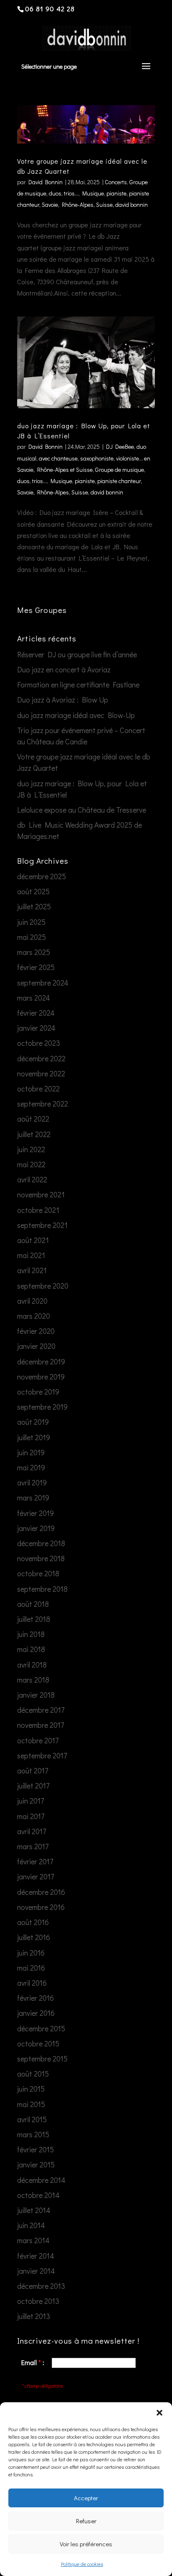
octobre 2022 (38, 1089)
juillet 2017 (33, 1786)
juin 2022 (31, 1149)
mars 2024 (34, 998)
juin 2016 (31, 1953)
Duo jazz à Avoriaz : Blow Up (63, 700)
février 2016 (35, 1998)
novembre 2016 (41, 1907)
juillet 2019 (34, 1437)
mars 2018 (33, 1680)
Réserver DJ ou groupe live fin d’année (77, 654)
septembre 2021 (42, 1225)
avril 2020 (32, 1301)
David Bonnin (46, 182)
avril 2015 (32, 2119)
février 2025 (36, 967)
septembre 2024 (43, 983)
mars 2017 (33, 1846)
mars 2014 (33, 2240)
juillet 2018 (34, 1619)
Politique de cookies (82, 2564)
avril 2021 (32, 1270)
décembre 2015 (41, 2028)
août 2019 (33, 1422)
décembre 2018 (41, 1543)
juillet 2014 (34, 2210)
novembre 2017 (40, 1725)
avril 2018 (32, 1665)
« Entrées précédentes (51, 598)
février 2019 (35, 1513)
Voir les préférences (86, 2544)
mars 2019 (33, 1498)
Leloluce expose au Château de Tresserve (82, 810)
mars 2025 (34, 952)
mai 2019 (31, 1467)
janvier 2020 (36, 1346)
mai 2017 (31, 1816)
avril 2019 (32, 1482)
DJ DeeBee (120, 446)
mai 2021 (31, 1255)
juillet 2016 (34, 1937)
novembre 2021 (41, 1194)
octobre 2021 (38, 1210)
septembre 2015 (42, 2059)
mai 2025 (32, 937)
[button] (159, 2413)
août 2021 (33, 1240)
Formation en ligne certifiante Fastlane (78, 685)
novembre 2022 (41, 1073)
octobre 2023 (39, 1043)
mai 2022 (31, 1164)
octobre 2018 (38, 1573)
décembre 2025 (42, 876)
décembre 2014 (41, 2180)
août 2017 (33, 1771)
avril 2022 (32, 1179)
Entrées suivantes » (126, 598)
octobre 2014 (38, 2195)
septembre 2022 (43, 1104)
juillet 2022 (34, 1134)
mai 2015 (31, 2104)
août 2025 (33, 891)
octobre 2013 (38, 2301)
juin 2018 (31, 1634)
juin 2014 (31, 2225)
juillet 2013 (34, 2316)
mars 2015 (33, 2134)
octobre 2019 (38, 1392)
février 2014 (36, 2256)
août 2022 (33, 1119)
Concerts (116, 182)
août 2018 (33, 1604)
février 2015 (35, 2149)
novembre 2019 (41, 1377)
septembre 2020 (43, 1286)
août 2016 (33, 1922)
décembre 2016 (41, 1892)
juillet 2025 (34, 906)
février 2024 (36, 1013)
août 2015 (33, 2074)
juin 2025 (31, 922)
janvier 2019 (36, 1528)
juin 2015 (31, 2089)
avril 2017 (32, 1831)
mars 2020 (34, 1316)
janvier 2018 (36, 1695)
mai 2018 (31, 1649)
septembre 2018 (42, 1589)
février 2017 (35, 1861)
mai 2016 (31, 1968)
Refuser (86, 2521)
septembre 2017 (42, 1755)
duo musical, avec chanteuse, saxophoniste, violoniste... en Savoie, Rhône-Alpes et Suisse (84, 458)
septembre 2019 (42, 1407)
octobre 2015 (38, 2043)
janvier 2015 (36, 2164)
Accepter (86, 2498)
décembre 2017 (41, 1710)
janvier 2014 (36, 2271)
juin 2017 (30, 1801)
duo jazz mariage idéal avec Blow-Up (76, 715)
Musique (93, 193)
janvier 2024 (36, 1028)
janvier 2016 (36, 2013)
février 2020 (36, 1331)
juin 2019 (31, 1452)
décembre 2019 (41, 1361)
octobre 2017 (38, 1740)
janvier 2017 (35, 1876)
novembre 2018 (41, 1558)
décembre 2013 (41, 2286)
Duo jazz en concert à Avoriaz (64, 669)
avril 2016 (32, 1983)
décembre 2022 (41, 1058)
